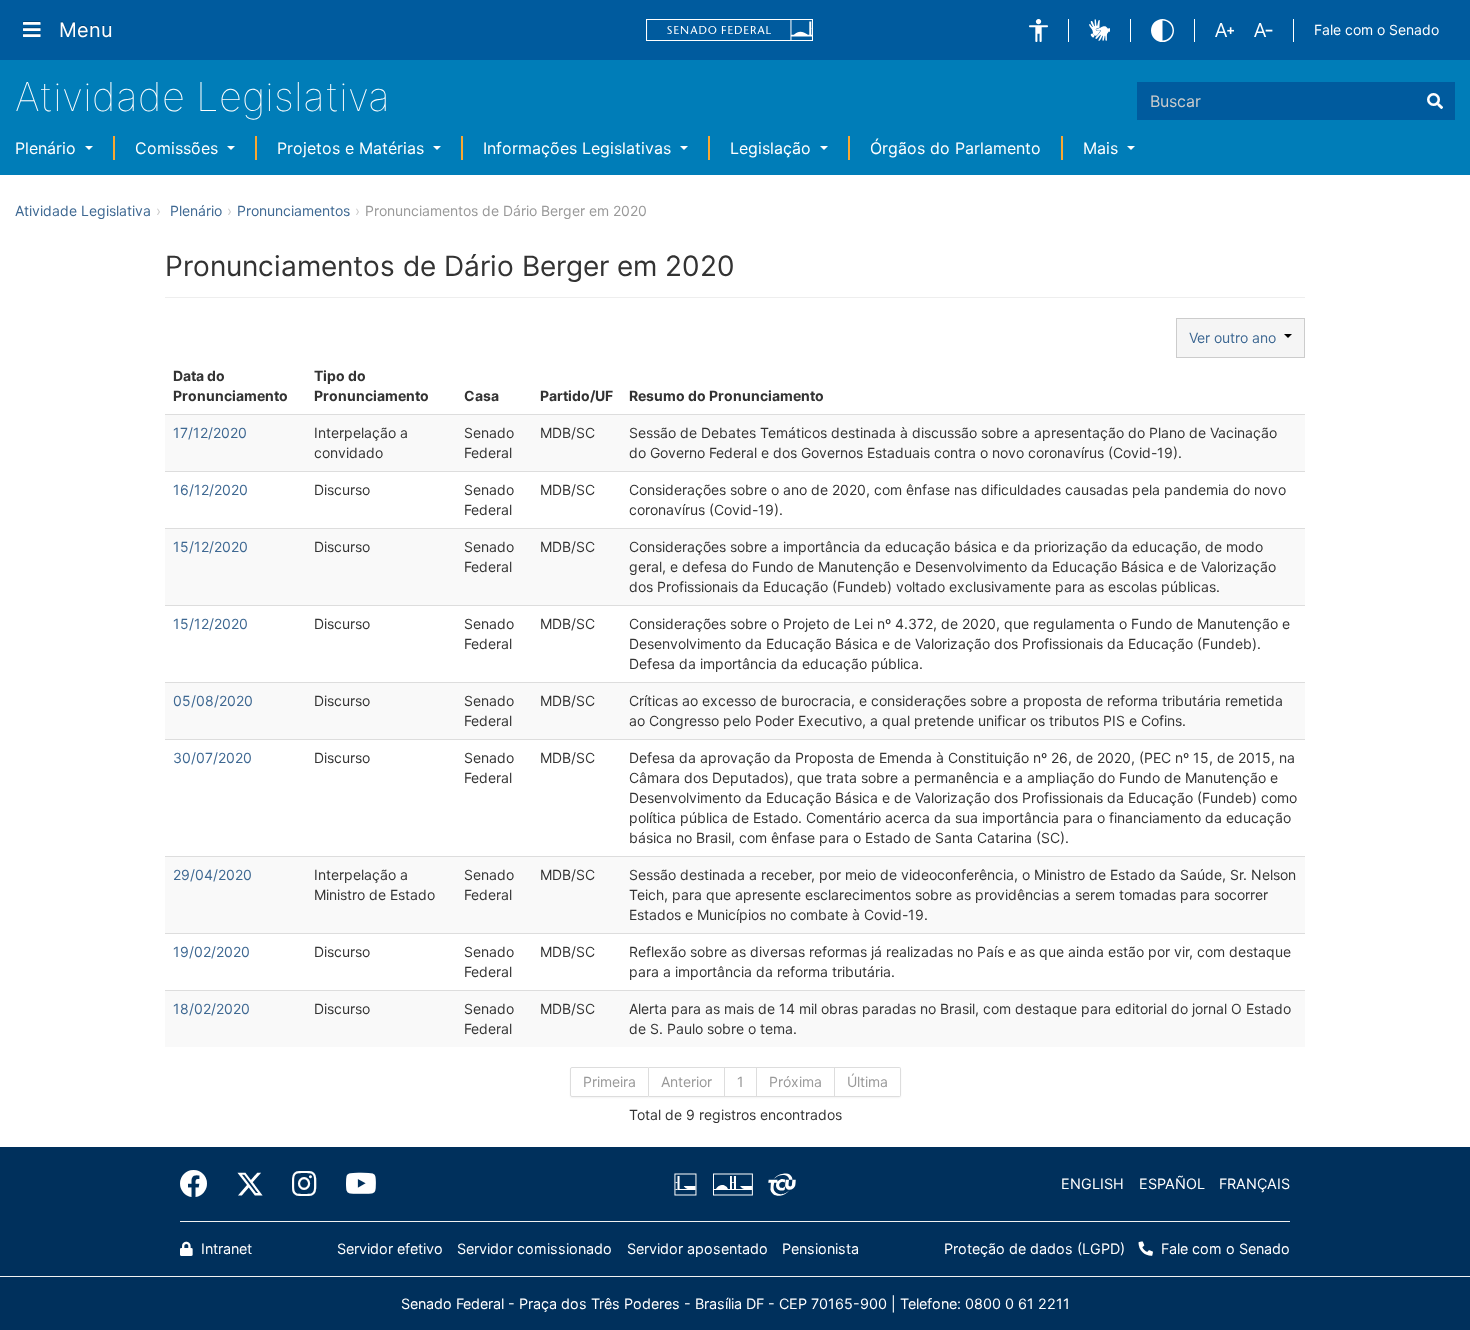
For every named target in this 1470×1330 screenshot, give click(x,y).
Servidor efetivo (390, 1248)
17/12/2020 (210, 432)
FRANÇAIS (1254, 1183)
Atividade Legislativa (202, 96)
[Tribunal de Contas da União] (778, 1184)
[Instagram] (304, 1184)
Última (867, 1081)
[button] (1038, 30)
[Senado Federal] (730, 30)
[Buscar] (1435, 101)
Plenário (48, 148)
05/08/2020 (213, 700)
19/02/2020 (211, 951)
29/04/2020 (212, 874)
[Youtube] (354, 1184)
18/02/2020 (211, 1008)
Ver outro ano (1236, 337)
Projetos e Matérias (353, 148)
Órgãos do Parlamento (955, 148)
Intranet (224, 1248)
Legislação (773, 148)
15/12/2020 (210, 546)
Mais (1103, 148)
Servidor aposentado (697, 1248)
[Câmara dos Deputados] (689, 1184)
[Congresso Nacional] (732, 1184)
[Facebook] (201, 1184)
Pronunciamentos (293, 210)
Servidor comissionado (534, 1248)
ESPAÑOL (1172, 1183)
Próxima (795, 1081)
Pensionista (820, 1248)
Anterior (686, 1081)
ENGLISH (1092, 1183)
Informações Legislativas (579, 148)
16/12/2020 (210, 489)
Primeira (609, 1081)
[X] (250, 1184)
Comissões (179, 148)
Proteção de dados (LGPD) (1034, 1248)
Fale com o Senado (1376, 29)
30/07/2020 (212, 757)
